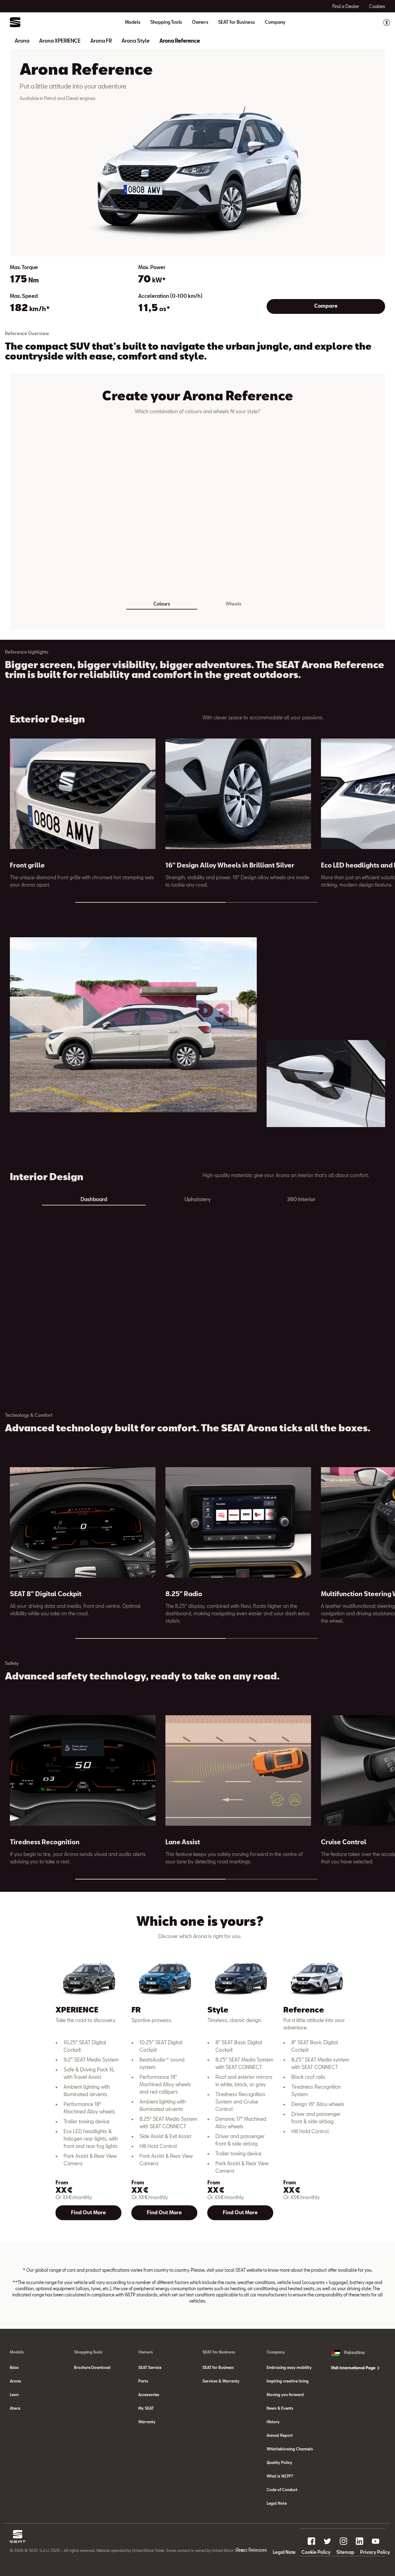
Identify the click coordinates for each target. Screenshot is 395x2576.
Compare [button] (326, 306)
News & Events (280, 2408)
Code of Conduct (282, 2490)
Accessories (149, 2395)
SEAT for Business (218, 2367)
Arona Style (136, 41)
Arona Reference (180, 41)
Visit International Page (354, 2368)
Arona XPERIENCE (60, 41)
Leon (14, 2395)
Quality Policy (279, 2462)
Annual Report (280, 2435)
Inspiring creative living (288, 2381)
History (273, 2422)
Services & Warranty (221, 2381)
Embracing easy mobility (289, 2367)
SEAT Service (150, 2367)
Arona (22, 41)
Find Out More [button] (88, 2212)
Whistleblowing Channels (290, 2449)
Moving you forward (285, 2395)
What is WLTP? (280, 2476)
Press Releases (252, 2550)
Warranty (147, 2422)
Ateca (15, 2408)
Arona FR (101, 41)
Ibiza (14, 2367)
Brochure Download (92, 2367)
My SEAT (146, 2408)
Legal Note (277, 2503)
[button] (374, 784)
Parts (143, 2381)
